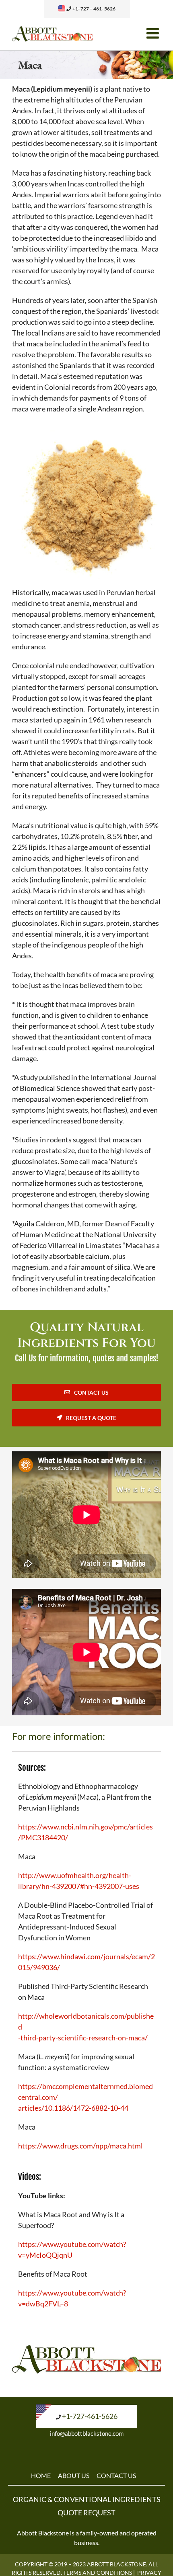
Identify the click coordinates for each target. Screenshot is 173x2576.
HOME (41, 2475)
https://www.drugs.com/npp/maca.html (80, 2146)
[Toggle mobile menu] (154, 33)
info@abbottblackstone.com (87, 2433)
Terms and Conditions (98, 2573)
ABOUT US (74, 2475)
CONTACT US (116, 2475)
